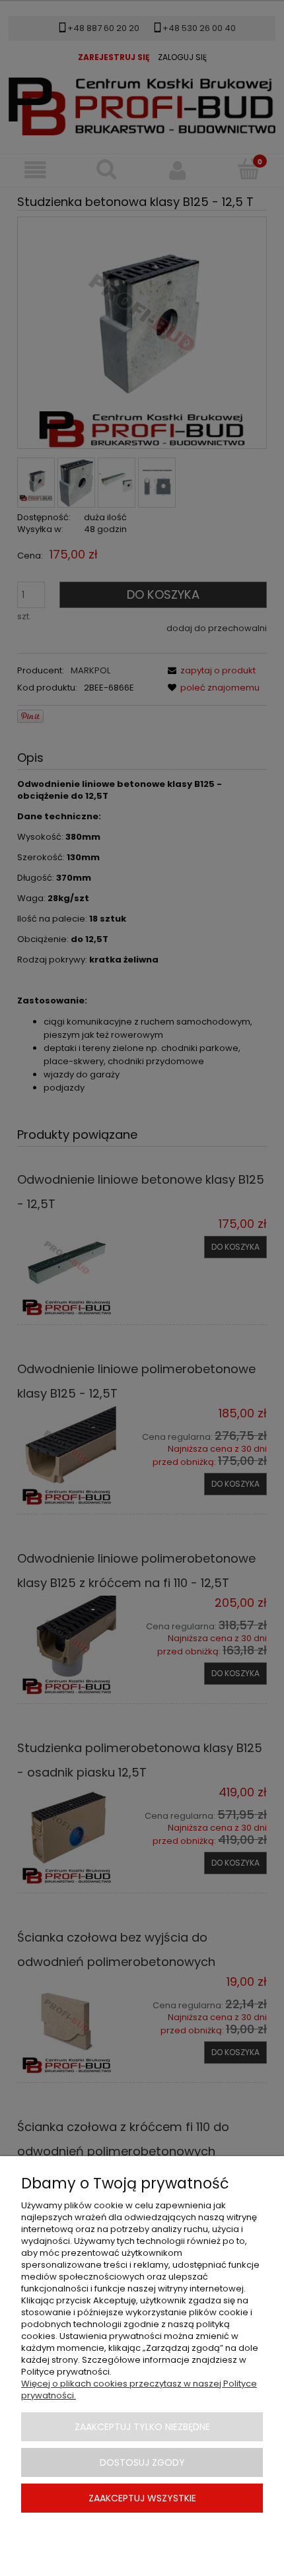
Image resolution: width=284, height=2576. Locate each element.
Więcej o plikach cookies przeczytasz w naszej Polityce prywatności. (139, 2390)
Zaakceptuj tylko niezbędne (142, 2427)
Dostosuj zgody (142, 2462)
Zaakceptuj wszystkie (142, 2498)
